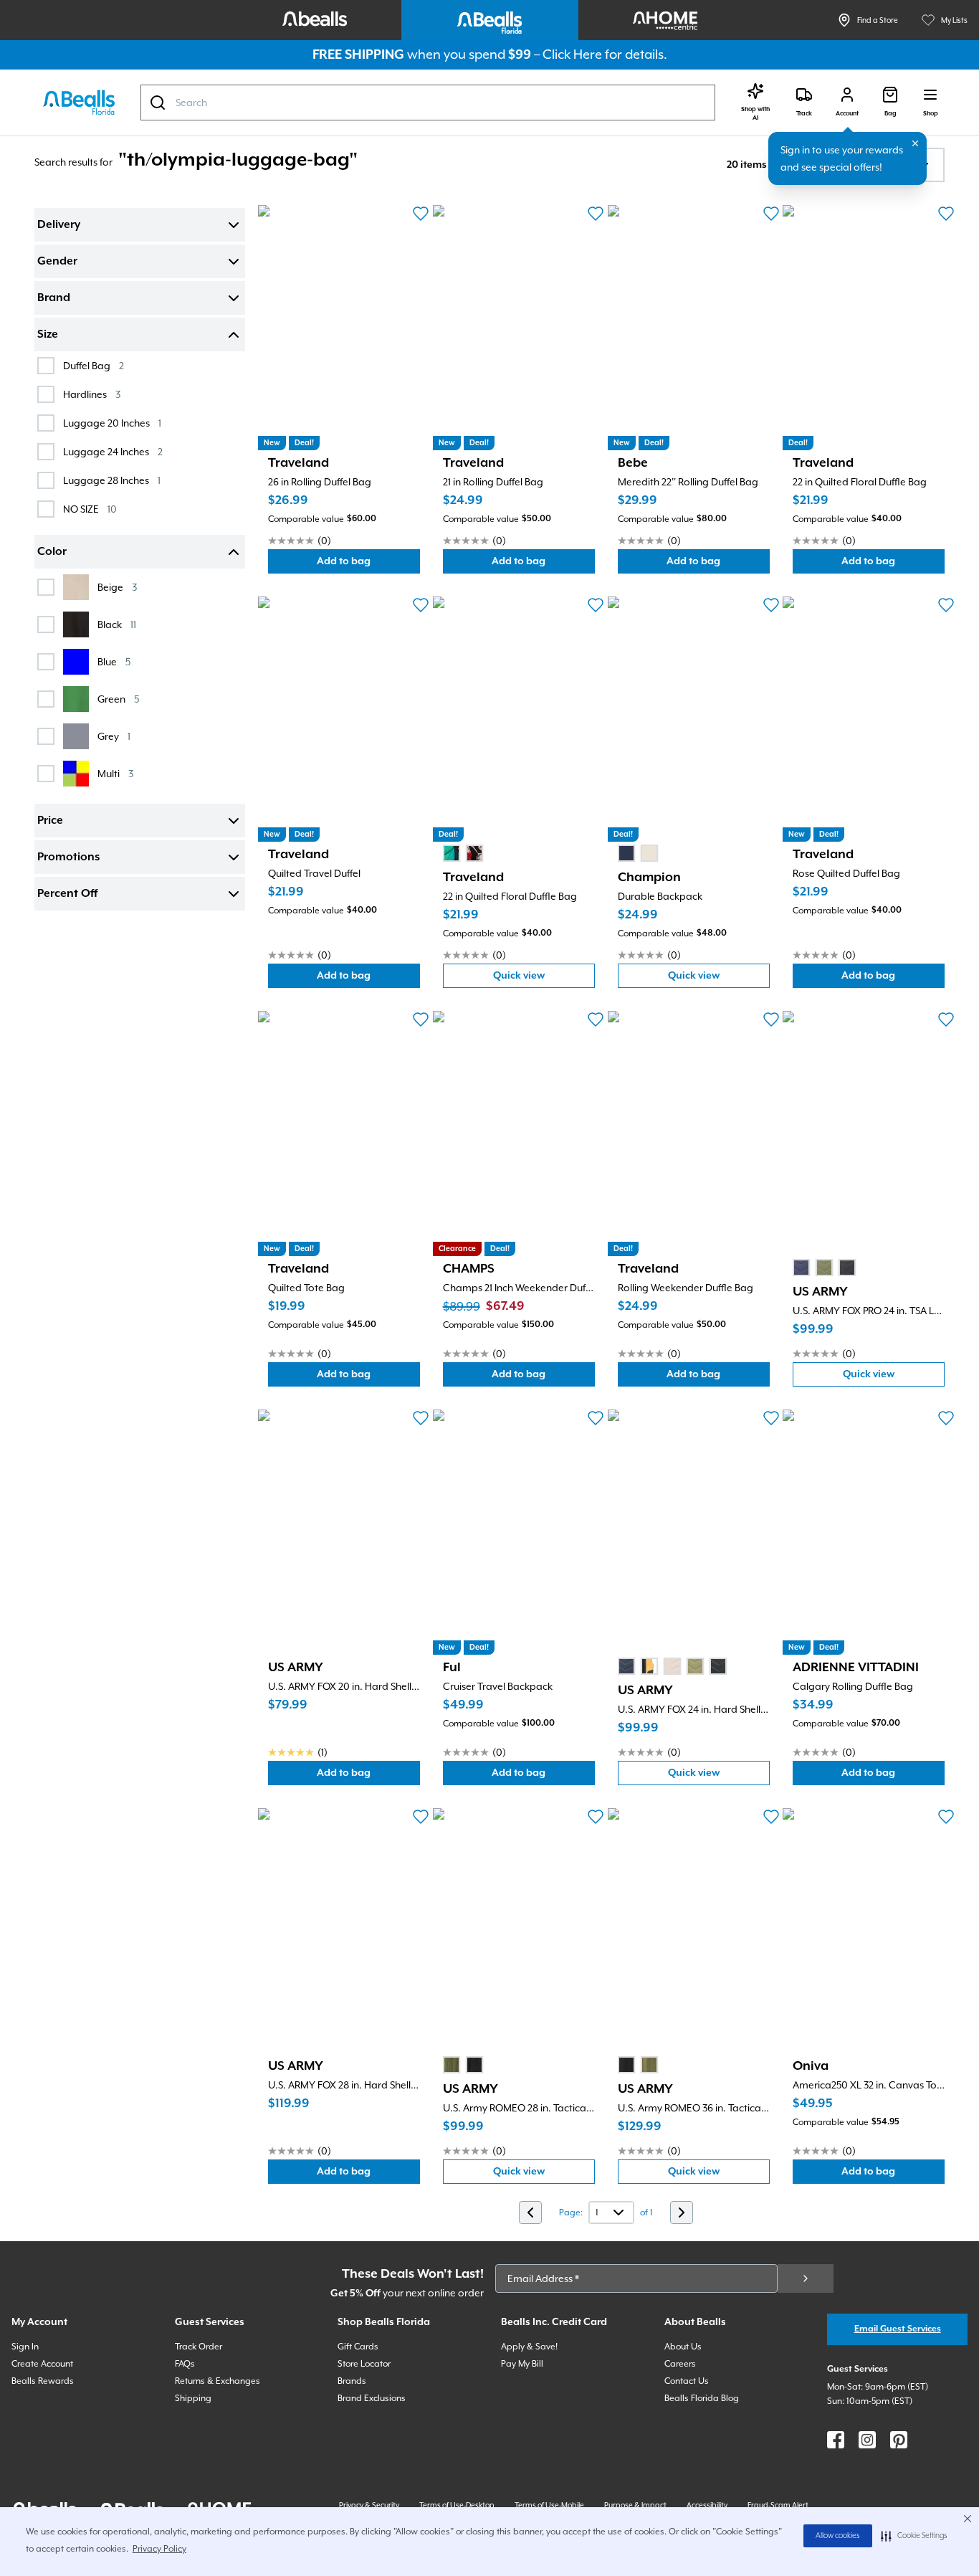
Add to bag (368, 565)
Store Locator (364, 2364)
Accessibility (707, 2505)
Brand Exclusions (372, 2398)
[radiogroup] (463, 853)
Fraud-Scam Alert (778, 2505)
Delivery (59, 225)
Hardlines (92, 394)
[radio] (452, 853)
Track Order (199, 2347)
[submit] (806, 2278)
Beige (117, 587)
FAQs (185, 2364)
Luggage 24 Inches (113, 451)
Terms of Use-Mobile (549, 2505)
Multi (115, 773)
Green (118, 699)
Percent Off (67, 894)
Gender (57, 262)
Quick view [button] (544, 979)
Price (50, 821)
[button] (914, 2536)
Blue (114, 661)
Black (117, 624)
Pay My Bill (522, 2364)
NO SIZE (90, 509)
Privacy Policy (159, 2549)
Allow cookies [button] (838, 2536)
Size (48, 335)
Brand (54, 298)
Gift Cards (358, 2347)
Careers (680, 2364)
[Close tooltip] (915, 143)
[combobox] (428, 103)
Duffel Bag (94, 365)
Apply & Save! (529, 2347)
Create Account (42, 2364)
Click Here (572, 54)
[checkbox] (46, 366)
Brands (352, 2381)
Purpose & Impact (635, 2505)
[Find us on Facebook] (836, 2440)
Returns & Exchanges (218, 2381)
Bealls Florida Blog (702, 2398)
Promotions (68, 857)
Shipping (193, 2398)
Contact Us (687, 2381)
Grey (114, 736)
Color (52, 552)
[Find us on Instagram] (867, 2440)
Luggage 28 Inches (112, 480)
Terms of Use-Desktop (457, 2505)
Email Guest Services (898, 2329)
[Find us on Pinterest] (899, 2440)
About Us (683, 2347)
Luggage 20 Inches (112, 423)
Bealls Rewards (43, 2381)
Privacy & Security (369, 2505)
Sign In (25, 2347)
